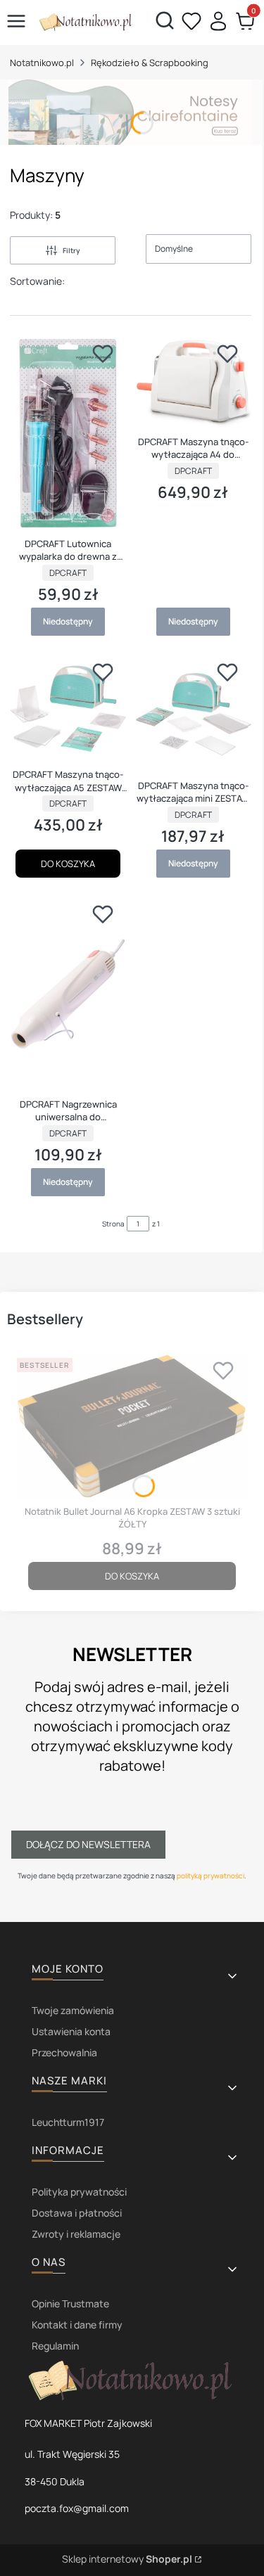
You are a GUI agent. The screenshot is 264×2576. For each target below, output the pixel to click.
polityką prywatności (210, 1876)
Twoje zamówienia (73, 2010)
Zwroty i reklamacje (76, 2234)
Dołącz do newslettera (88, 1844)
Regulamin (55, 2346)
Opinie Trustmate (70, 2303)
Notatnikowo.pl (42, 63)
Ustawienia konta (71, 2031)
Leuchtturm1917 (68, 2122)
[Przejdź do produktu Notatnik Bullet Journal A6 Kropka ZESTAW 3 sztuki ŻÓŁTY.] (132, 1427)
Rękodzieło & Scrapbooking (150, 63)
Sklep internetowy (127, 2559)
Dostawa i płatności (77, 2213)
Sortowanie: (37, 281)
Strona (113, 1224)
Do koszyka (68, 864)
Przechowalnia (64, 2052)
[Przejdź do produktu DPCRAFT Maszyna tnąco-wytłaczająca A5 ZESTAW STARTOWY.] (68, 709)
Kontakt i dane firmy (77, 2325)
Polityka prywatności (79, 2192)
